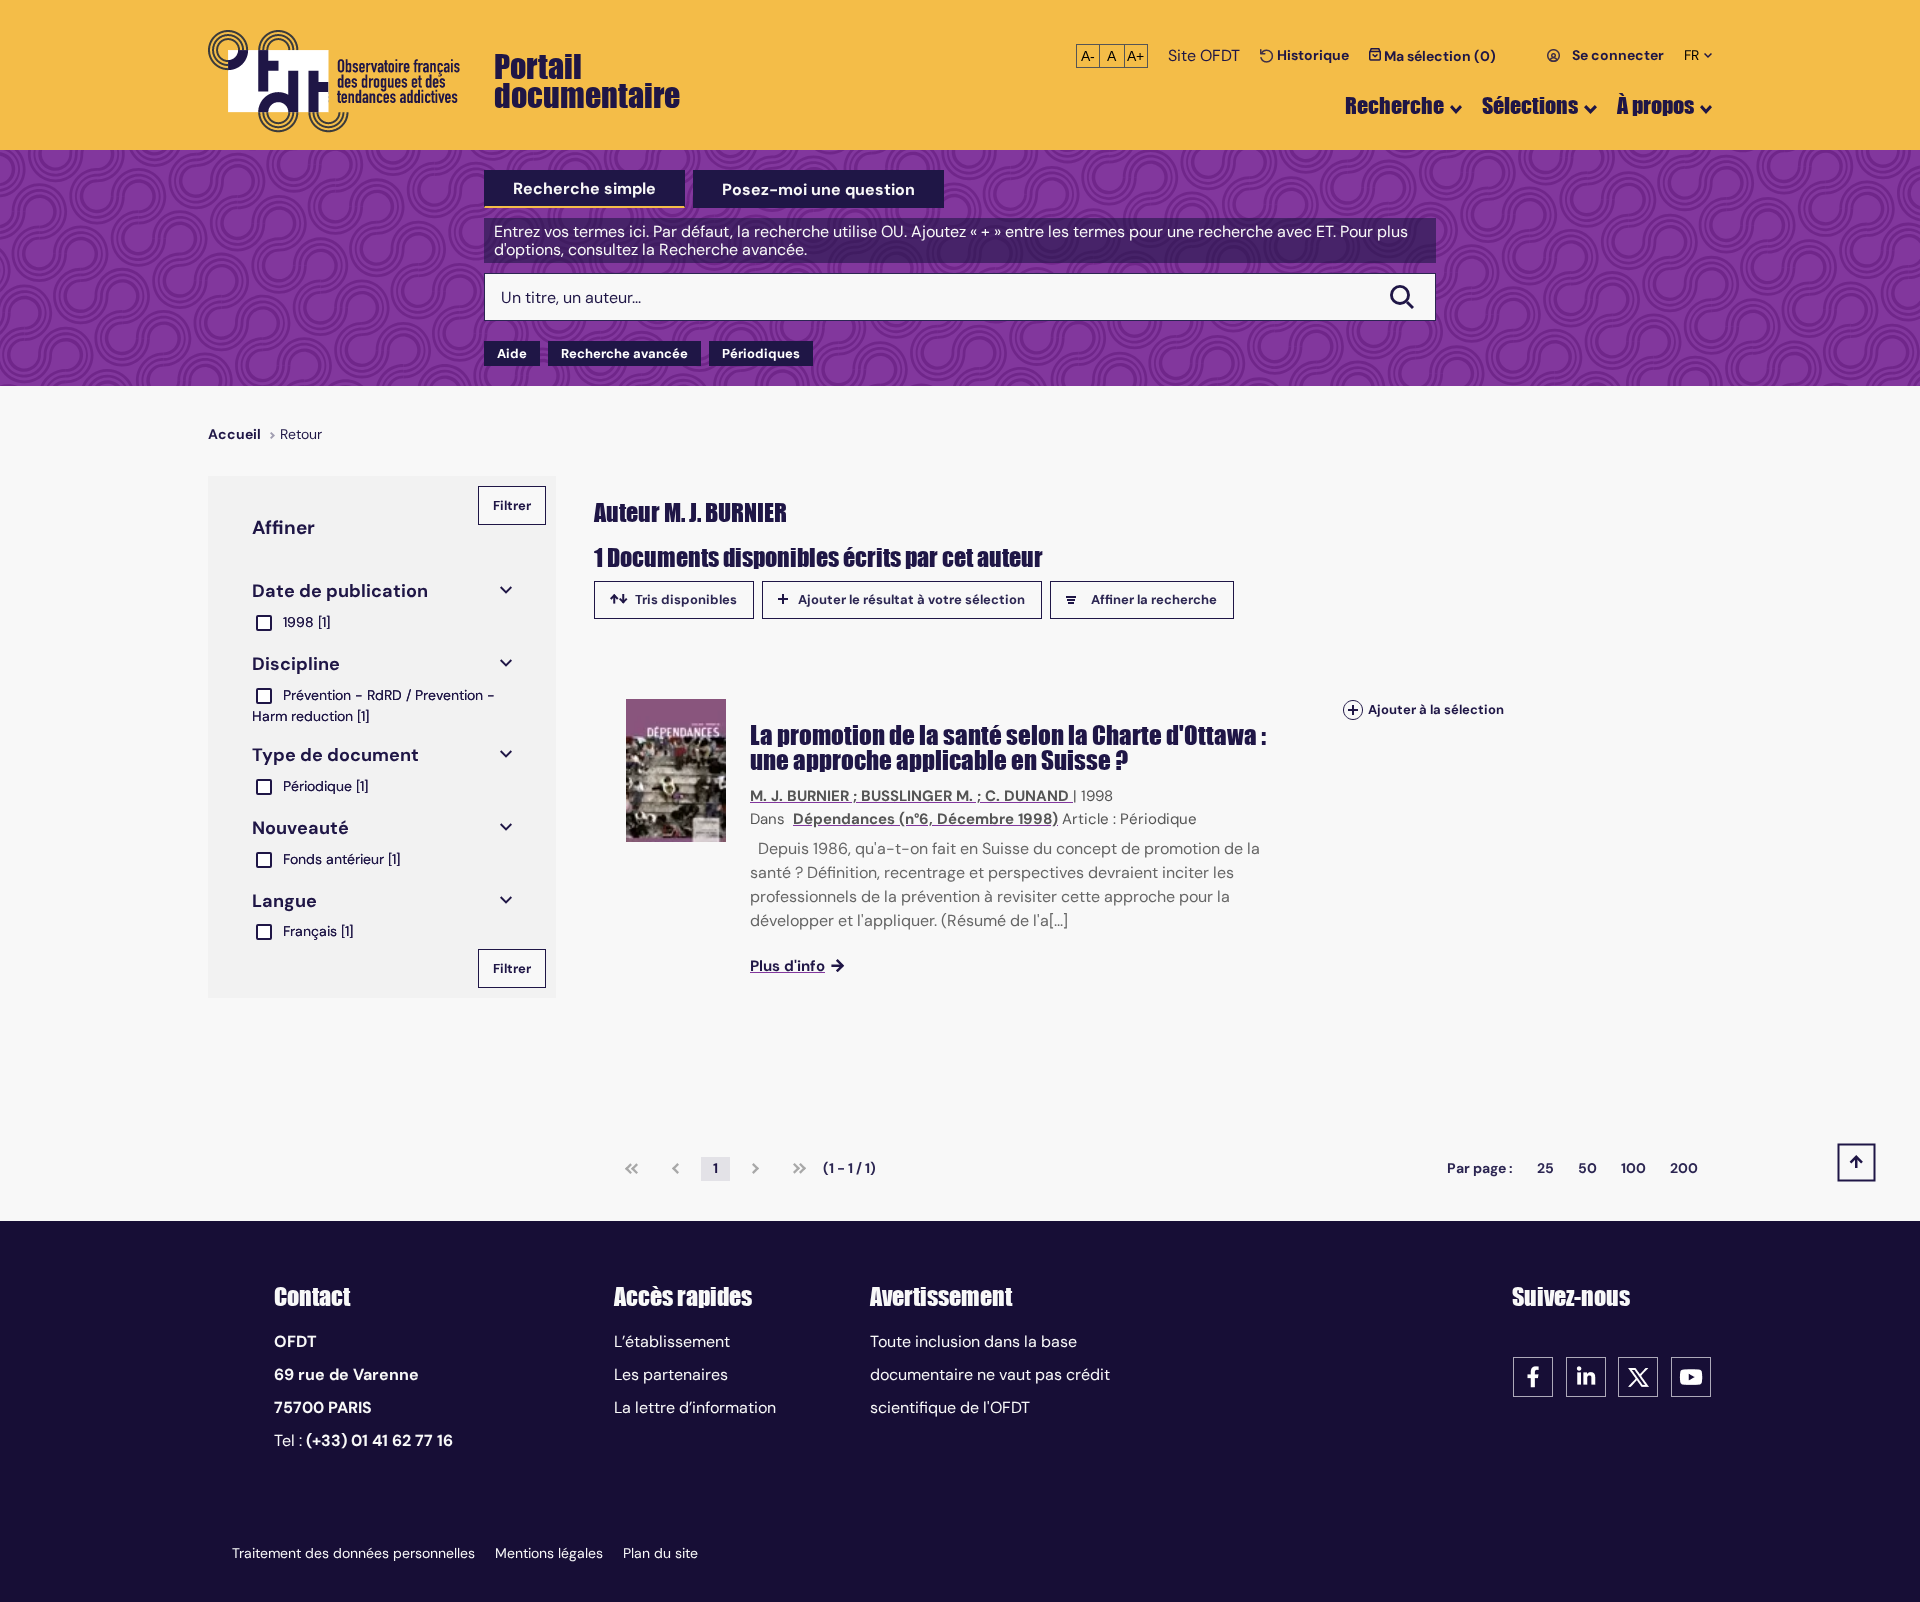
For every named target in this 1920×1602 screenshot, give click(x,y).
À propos (1655, 105)
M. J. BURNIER (799, 796)
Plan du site (660, 1553)
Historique (1311, 55)
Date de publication (340, 591)
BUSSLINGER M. (917, 796)
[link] (631, 1169)
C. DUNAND (1027, 796)
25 (1545, 1168)
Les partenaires (671, 1374)
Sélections (1530, 105)
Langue (284, 901)
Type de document (335, 755)
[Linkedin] (1586, 1375)
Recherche (1394, 105)
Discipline (296, 664)
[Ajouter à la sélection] (1353, 709)
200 (1684, 1168)
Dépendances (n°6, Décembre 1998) (925, 819)
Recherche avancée (624, 353)
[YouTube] (1691, 1375)
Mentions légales (549, 1553)
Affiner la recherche (1154, 599)
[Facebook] (1533, 1375)
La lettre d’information (695, 1407)
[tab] (584, 189)
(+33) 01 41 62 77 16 (379, 1440)
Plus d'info (787, 966)
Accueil (234, 434)
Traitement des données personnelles (353, 1553)
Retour (301, 434)
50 (1587, 1168)
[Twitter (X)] (1638, 1375)
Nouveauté (300, 828)
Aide (512, 353)
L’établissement (672, 1341)
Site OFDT (1204, 55)
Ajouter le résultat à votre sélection (911, 599)
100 (1633, 1168)
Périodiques (761, 353)
